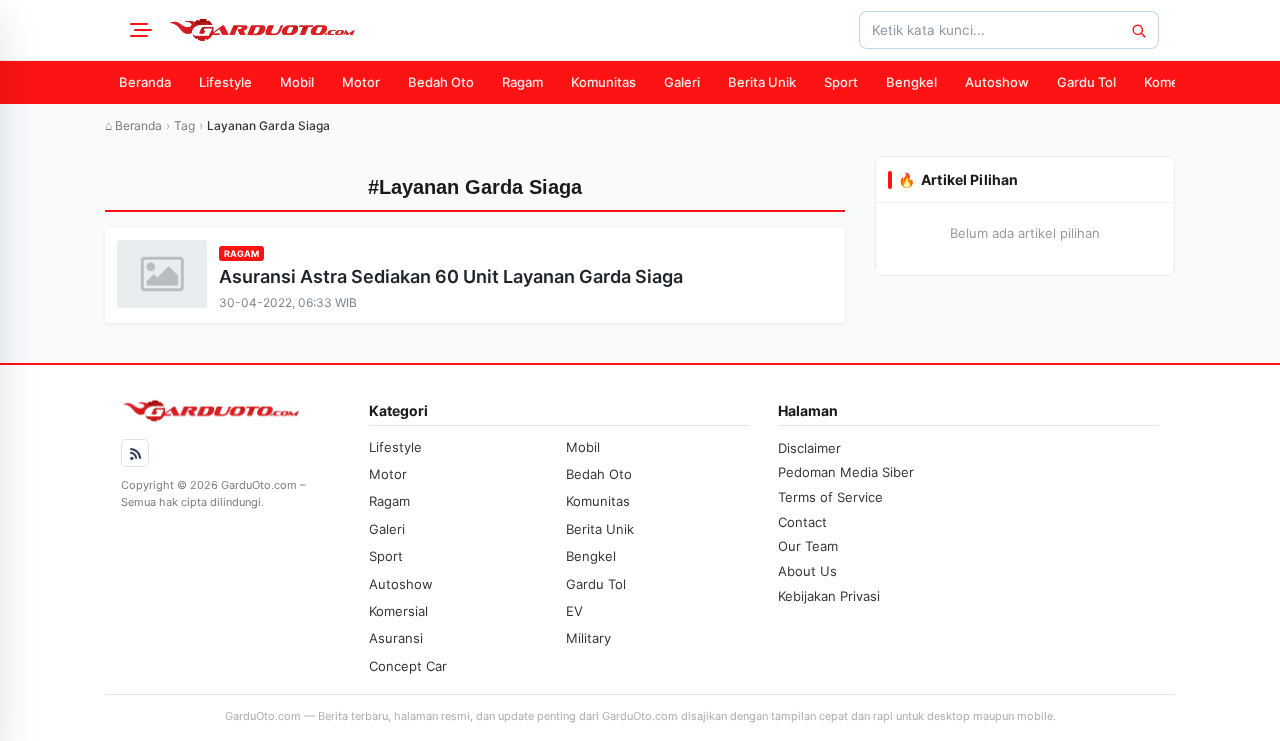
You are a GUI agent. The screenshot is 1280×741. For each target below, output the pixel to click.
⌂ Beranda (133, 125)
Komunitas (603, 82)
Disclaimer (809, 448)
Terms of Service (830, 497)
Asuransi (396, 638)
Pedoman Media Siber (846, 472)
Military (588, 638)
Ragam (522, 82)
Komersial (1174, 82)
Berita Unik (762, 82)
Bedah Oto (441, 82)
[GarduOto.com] (262, 30)
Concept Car (408, 666)
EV (574, 611)
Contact (802, 522)
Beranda (145, 82)
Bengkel (911, 82)
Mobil (297, 82)
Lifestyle (225, 82)
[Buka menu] (138, 30)
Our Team (808, 546)
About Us (807, 571)
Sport (841, 82)
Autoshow (997, 82)
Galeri (682, 82)
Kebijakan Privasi (829, 596)
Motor (361, 82)
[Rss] (135, 453)
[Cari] (1138, 30)
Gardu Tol (1086, 82)
